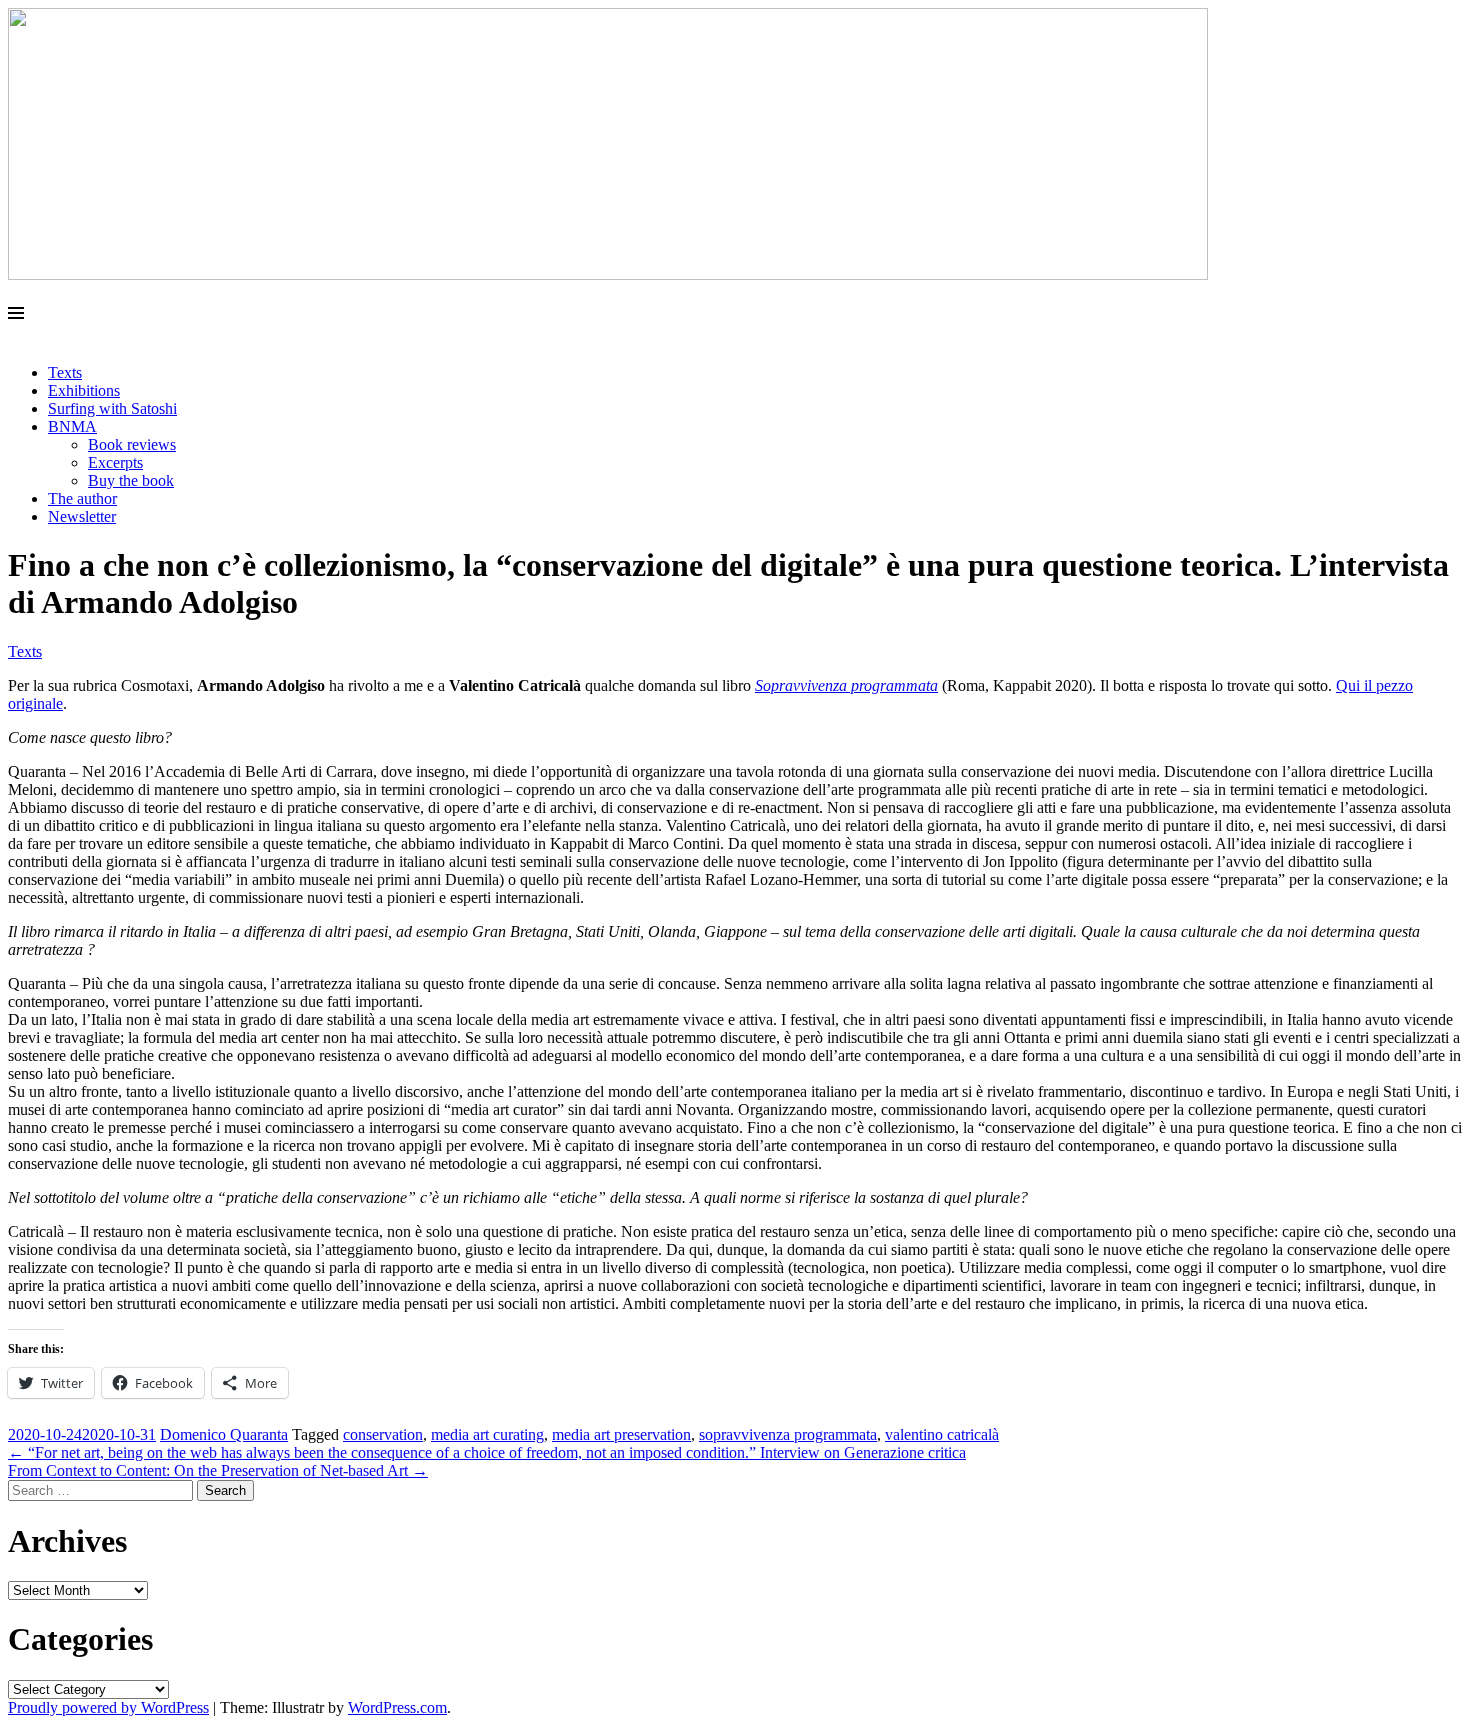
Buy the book (131, 480)
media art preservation (621, 1434)
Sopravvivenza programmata (846, 685)
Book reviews (132, 444)
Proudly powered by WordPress (108, 1707)
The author (82, 498)
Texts (65, 372)
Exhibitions (84, 390)
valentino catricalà (942, 1434)
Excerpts (115, 462)
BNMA (72, 426)
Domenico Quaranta (224, 1434)
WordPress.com (397, 1707)
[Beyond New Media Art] (608, 274)
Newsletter (82, 516)
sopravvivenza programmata (788, 1434)
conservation (383, 1434)
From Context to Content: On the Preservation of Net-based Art (218, 1470)
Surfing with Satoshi (112, 408)
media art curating (487, 1434)
